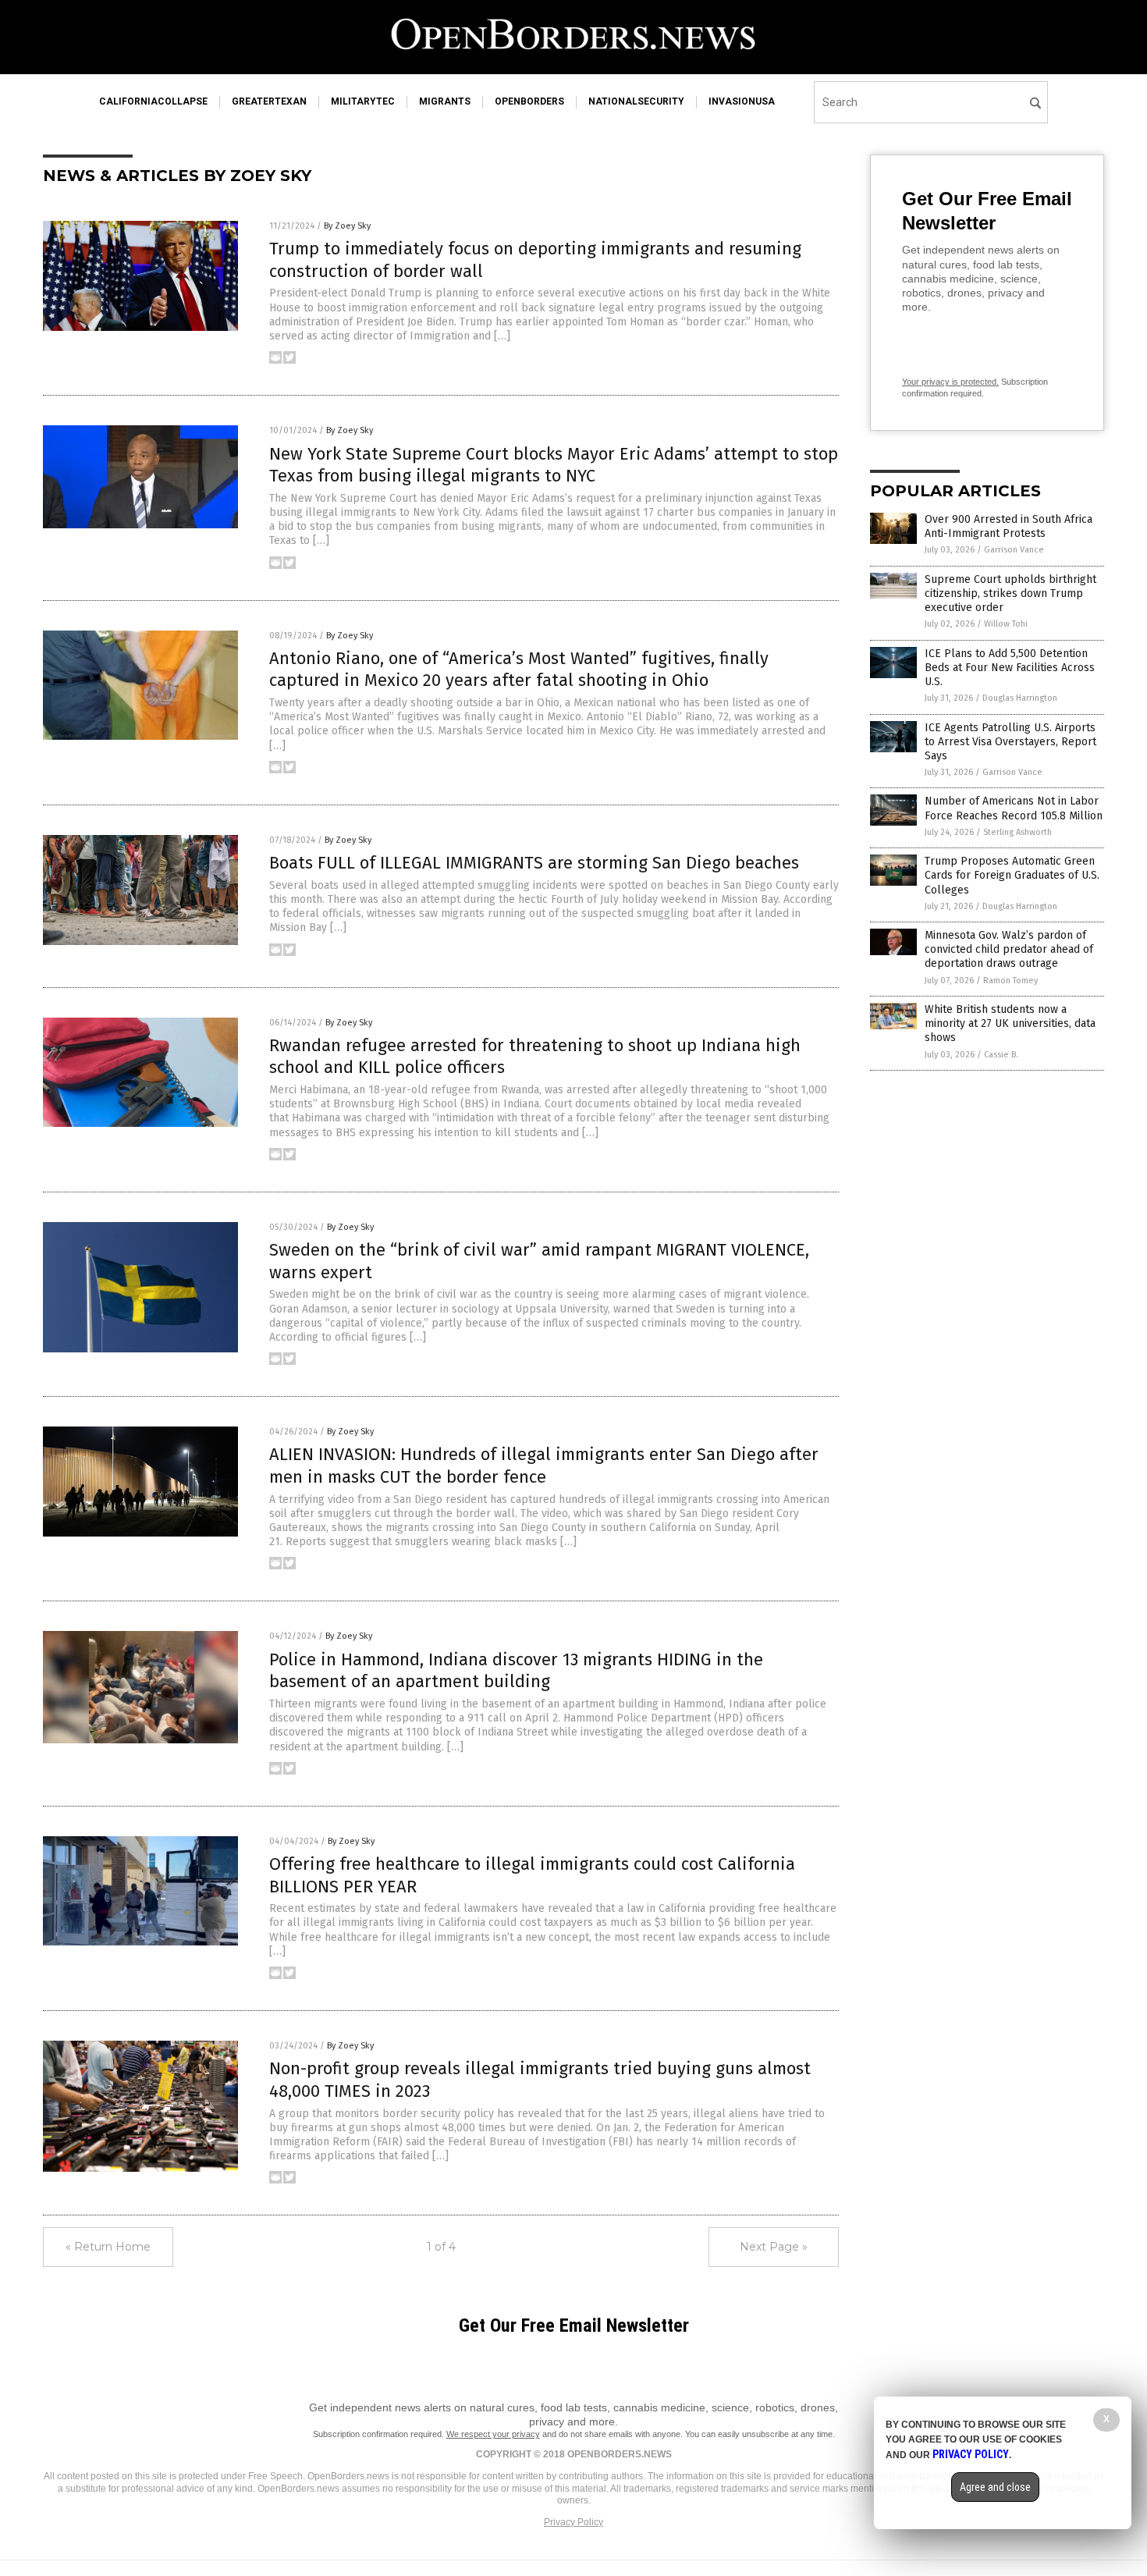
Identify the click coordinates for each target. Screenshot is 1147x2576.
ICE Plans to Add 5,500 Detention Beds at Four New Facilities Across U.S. (1010, 668)
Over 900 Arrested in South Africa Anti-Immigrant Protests (1009, 526)
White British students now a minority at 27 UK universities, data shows (1010, 1023)
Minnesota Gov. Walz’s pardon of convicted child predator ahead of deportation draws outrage (1009, 949)
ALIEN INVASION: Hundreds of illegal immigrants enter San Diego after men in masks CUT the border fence (544, 1466)
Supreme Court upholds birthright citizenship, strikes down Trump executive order (1010, 593)
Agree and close (995, 2487)
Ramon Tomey (1010, 981)
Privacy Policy (573, 2522)
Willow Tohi (1006, 624)
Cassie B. (1001, 1055)
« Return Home (108, 2247)
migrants (445, 101)
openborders (529, 101)
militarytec (363, 101)
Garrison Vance (1014, 550)
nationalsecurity (636, 101)
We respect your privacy (493, 2434)
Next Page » (774, 2247)
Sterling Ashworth (1017, 832)
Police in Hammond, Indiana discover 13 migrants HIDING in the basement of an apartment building (516, 1671)
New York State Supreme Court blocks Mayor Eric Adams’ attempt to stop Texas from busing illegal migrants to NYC (554, 465)
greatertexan (269, 101)
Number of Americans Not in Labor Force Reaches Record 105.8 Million (1014, 808)
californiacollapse (153, 101)
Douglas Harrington (1020, 698)
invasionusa (742, 101)
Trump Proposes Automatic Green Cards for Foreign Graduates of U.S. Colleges (1012, 875)
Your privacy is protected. (950, 382)
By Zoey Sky (347, 226)
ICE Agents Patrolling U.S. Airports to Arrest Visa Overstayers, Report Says (1010, 742)
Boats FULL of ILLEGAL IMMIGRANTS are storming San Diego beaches (534, 863)
